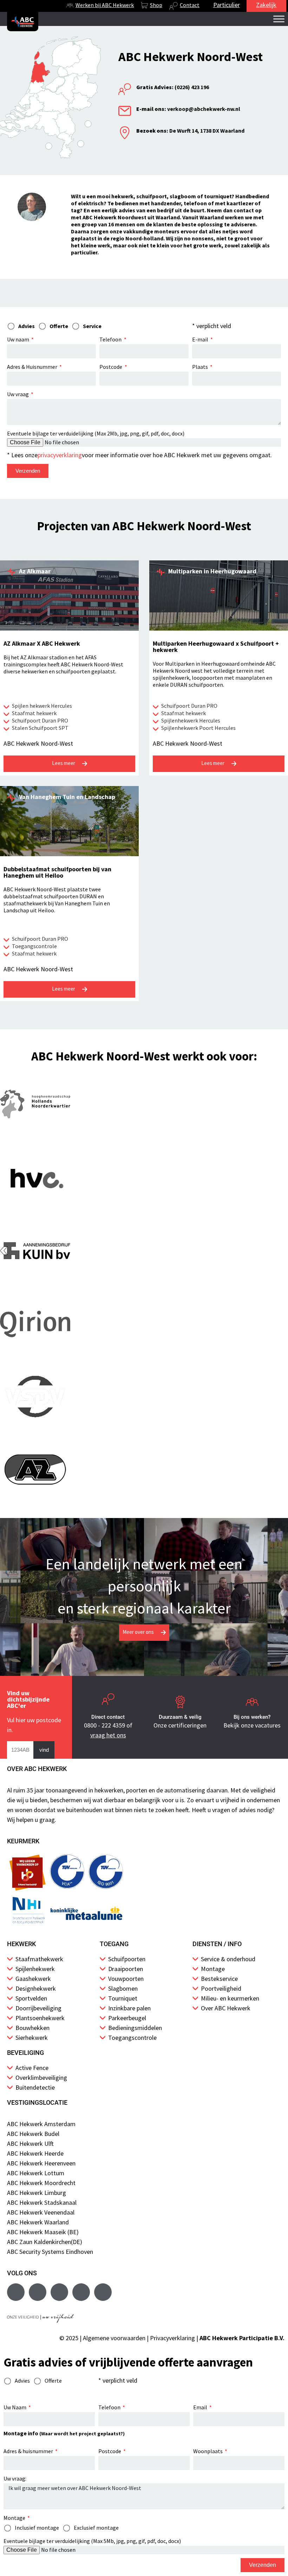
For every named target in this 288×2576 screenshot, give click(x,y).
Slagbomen (123, 1988)
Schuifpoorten (127, 1959)
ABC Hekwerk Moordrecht (41, 2183)
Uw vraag (18, 394)
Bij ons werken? (252, 1717)
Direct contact (108, 1717)
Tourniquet (123, 1998)
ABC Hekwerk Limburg (37, 2193)
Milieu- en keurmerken (230, 1998)
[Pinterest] (103, 2292)
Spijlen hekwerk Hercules (42, 706)
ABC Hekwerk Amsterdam (41, 2124)
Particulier (227, 5)
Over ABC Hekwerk (226, 2008)
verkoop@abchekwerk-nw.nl (188, 109)
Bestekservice (219, 1979)
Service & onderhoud (228, 1959)
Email (201, 2407)
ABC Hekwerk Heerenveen (41, 2163)
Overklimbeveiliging (41, 2078)
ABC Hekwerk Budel (33, 2134)
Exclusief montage (96, 2528)
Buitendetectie (35, 2087)
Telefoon (111, 339)
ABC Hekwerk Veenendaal (41, 2212)
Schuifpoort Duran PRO (40, 720)
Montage (213, 1969)
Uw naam (19, 339)
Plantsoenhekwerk (40, 2018)
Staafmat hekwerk (34, 713)
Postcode (111, 367)
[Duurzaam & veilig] (180, 1702)
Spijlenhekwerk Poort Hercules (198, 728)
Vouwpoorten (126, 1979)
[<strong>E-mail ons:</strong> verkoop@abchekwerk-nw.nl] (125, 111)
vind (44, 1750)
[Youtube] (38, 2292)
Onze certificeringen (180, 1725)
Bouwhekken (32, 2028)
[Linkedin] (81, 2292)
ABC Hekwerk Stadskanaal (42, 2202)
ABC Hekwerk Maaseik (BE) (43, 2232)
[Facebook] (16, 2292)
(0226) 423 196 (173, 87)
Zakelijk (266, 5)
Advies (22, 2381)
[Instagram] (59, 2292)
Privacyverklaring (172, 2338)
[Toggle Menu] (279, 19)
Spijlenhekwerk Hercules (191, 720)
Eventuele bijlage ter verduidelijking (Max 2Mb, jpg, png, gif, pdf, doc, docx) (96, 433)
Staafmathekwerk (39, 1959)
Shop (156, 5)
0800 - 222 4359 (104, 1725)
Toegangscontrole (34, 946)
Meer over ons (138, 1632)
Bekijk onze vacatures (252, 1725)
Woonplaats (208, 2451)
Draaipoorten (126, 1969)
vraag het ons (108, 1735)
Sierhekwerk (32, 2038)
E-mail (201, 339)
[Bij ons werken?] (252, 1702)
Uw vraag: (15, 2478)
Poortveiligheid (221, 1988)
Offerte (53, 2381)
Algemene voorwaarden (114, 2338)
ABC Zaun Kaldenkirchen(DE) (45, 2242)
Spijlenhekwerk (35, 1969)
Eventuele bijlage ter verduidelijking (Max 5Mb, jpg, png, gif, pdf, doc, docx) (92, 2541)
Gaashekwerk (33, 1979)
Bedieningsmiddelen (135, 2028)
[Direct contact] (108, 1702)
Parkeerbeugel (127, 2018)
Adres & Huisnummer (33, 367)
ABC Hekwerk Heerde (35, 2153)
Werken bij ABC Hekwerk (105, 5)
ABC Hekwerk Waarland (38, 2222)
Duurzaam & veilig (180, 1717)
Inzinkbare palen (129, 2008)
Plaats (201, 367)
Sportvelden (31, 1998)
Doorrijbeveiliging (38, 2008)
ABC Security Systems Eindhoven (50, 2252)
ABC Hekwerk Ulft (30, 2144)
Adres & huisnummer (29, 2451)
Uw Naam (15, 2407)
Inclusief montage (37, 2528)
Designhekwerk (36, 1988)
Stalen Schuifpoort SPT (40, 728)
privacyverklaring (60, 455)
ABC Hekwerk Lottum (36, 2173)
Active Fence (32, 2068)
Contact (190, 5)
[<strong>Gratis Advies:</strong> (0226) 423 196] (125, 89)
